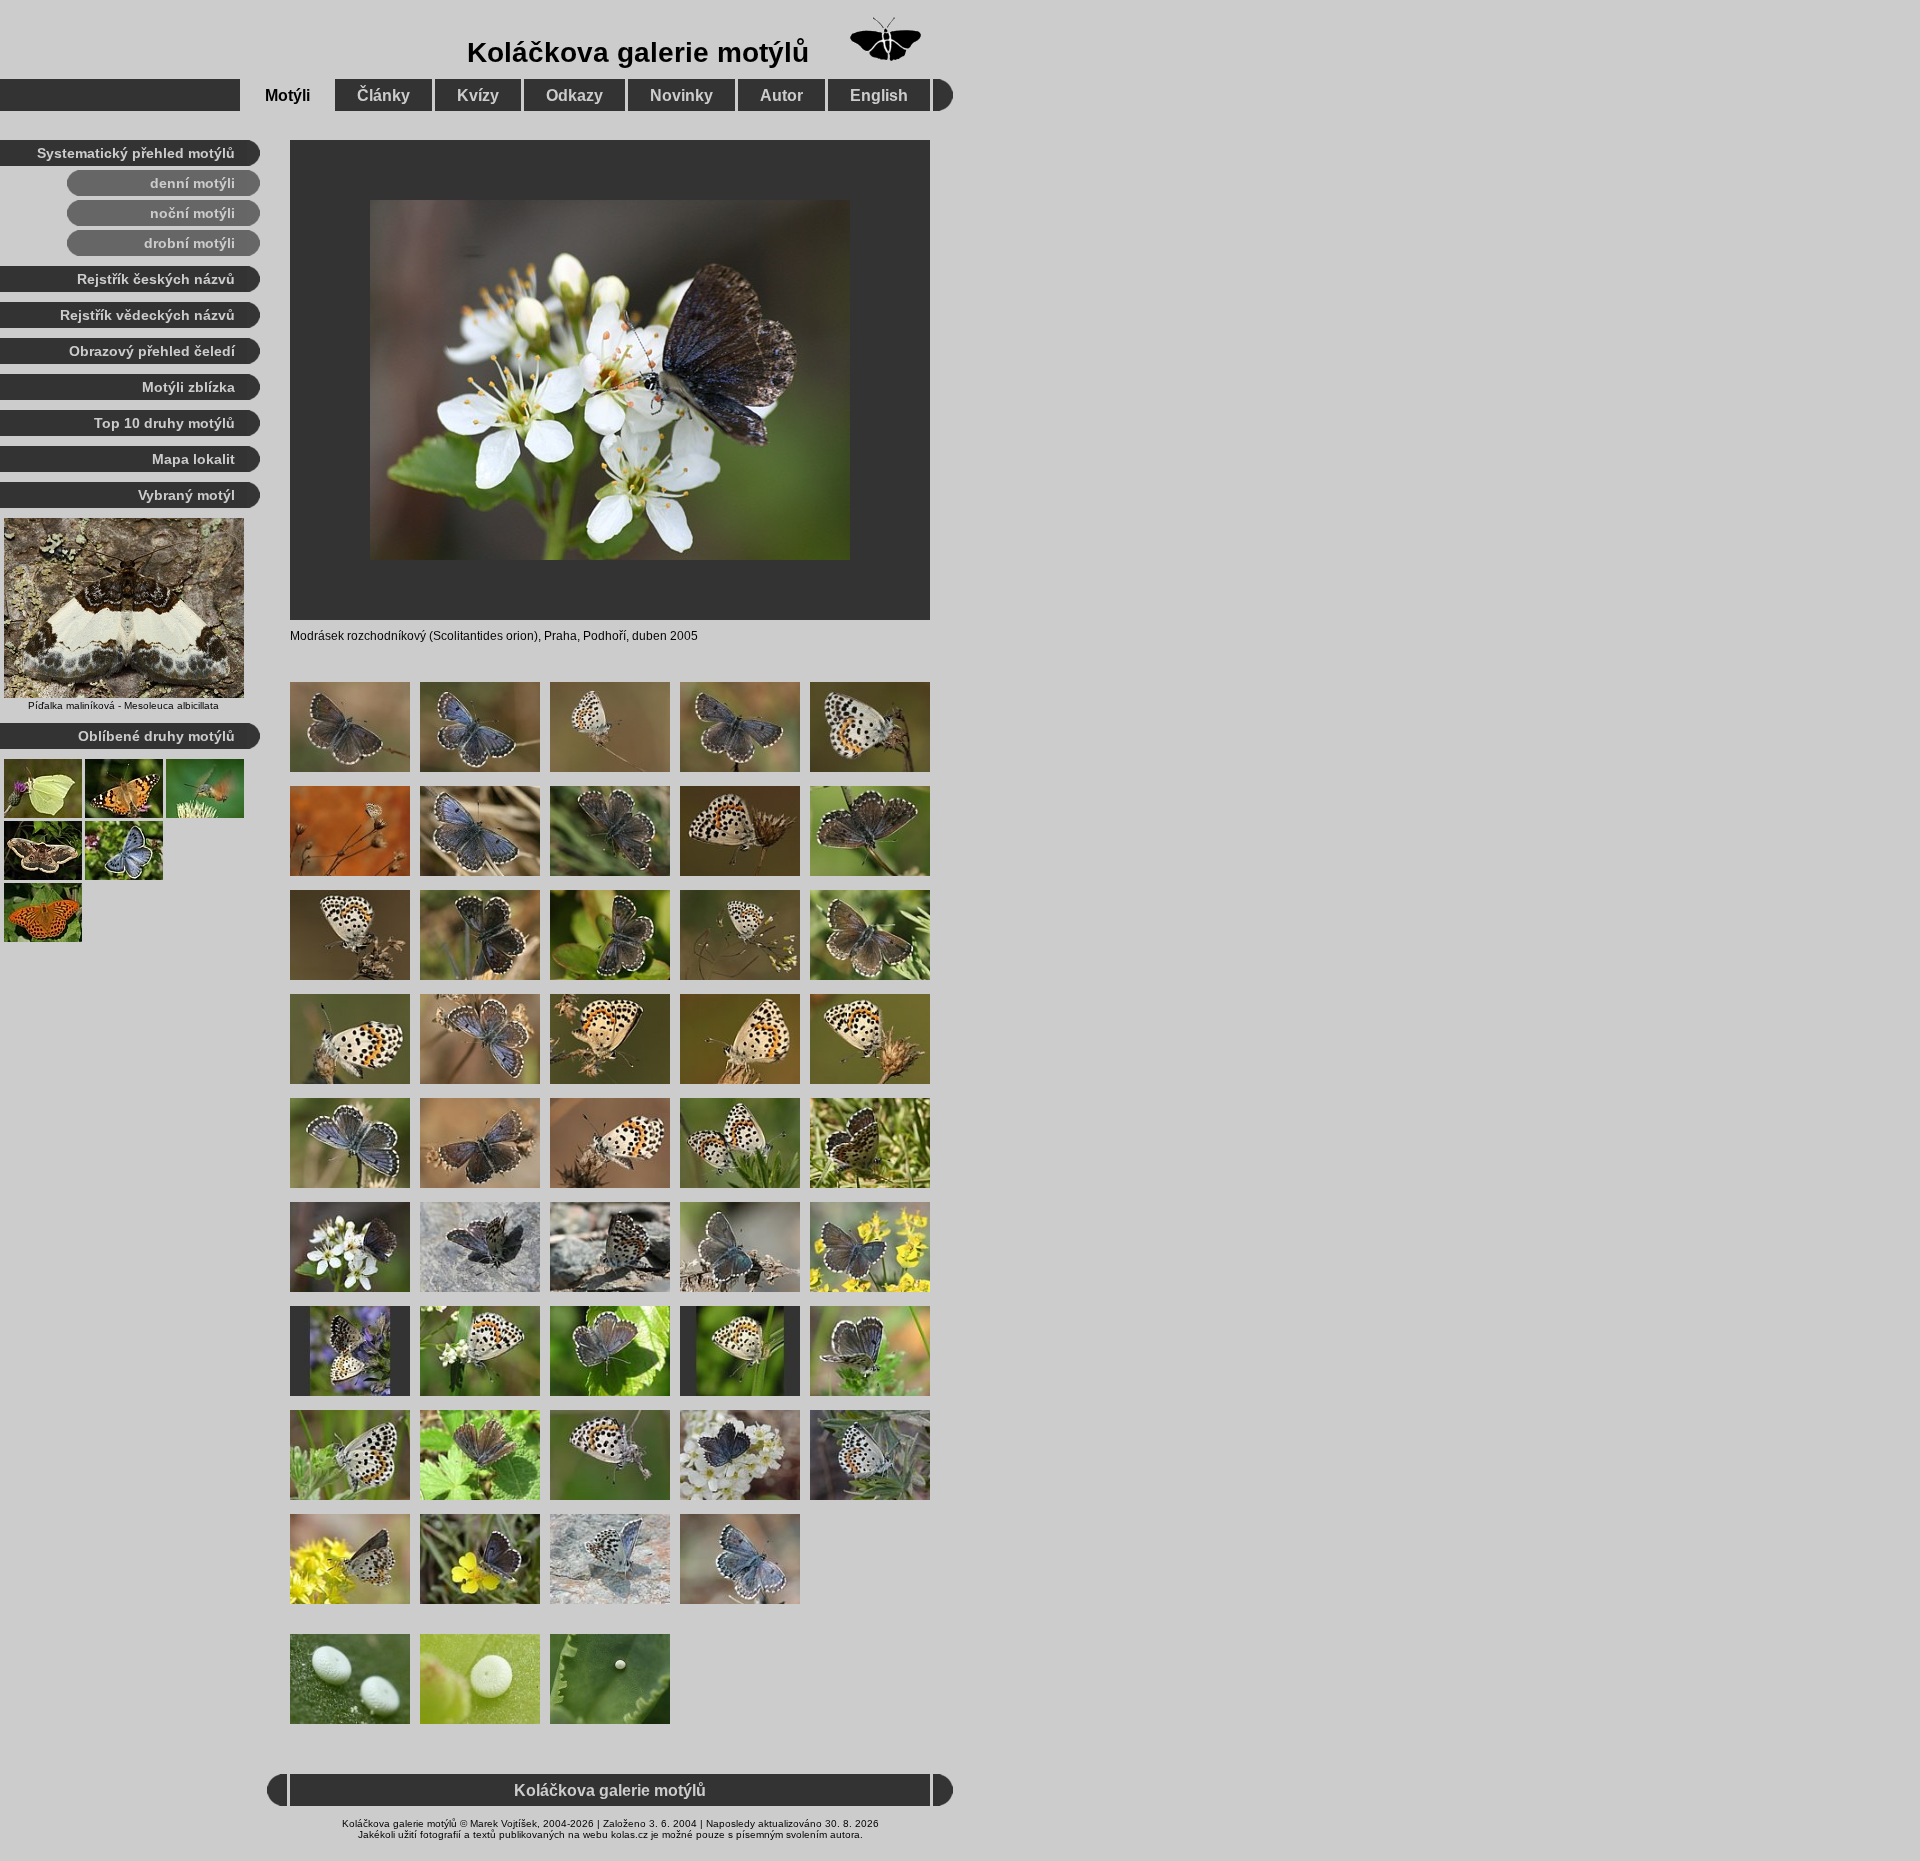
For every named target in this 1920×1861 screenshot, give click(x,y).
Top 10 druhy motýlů (164, 423)
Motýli (287, 95)
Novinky (681, 95)
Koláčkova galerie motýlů (638, 52)
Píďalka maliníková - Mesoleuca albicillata (123, 705)
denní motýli (192, 183)
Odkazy (574, 95)
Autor (781, 95)
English (879, 95)
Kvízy (478, 95)
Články (383, 95)
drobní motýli (189, 243)
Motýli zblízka (188, 387)
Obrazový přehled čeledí (152, 351)
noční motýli (192, 213)
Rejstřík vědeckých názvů (147, 315)
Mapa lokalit (193, 459)
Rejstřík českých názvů (156, 279)
